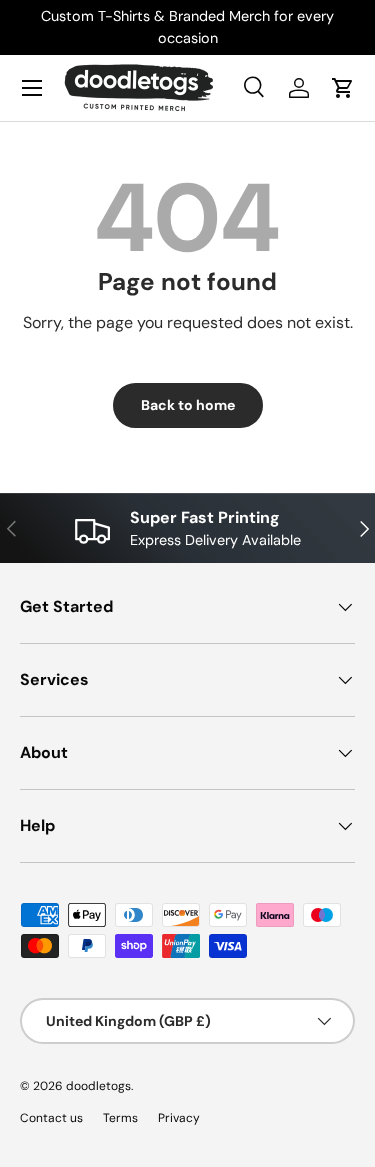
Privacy (179, 1118)
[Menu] (32, 88)
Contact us (51, 1118)
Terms (120, 1118)
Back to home (188, 405)
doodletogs (98, 1086)
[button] (343, 88)
